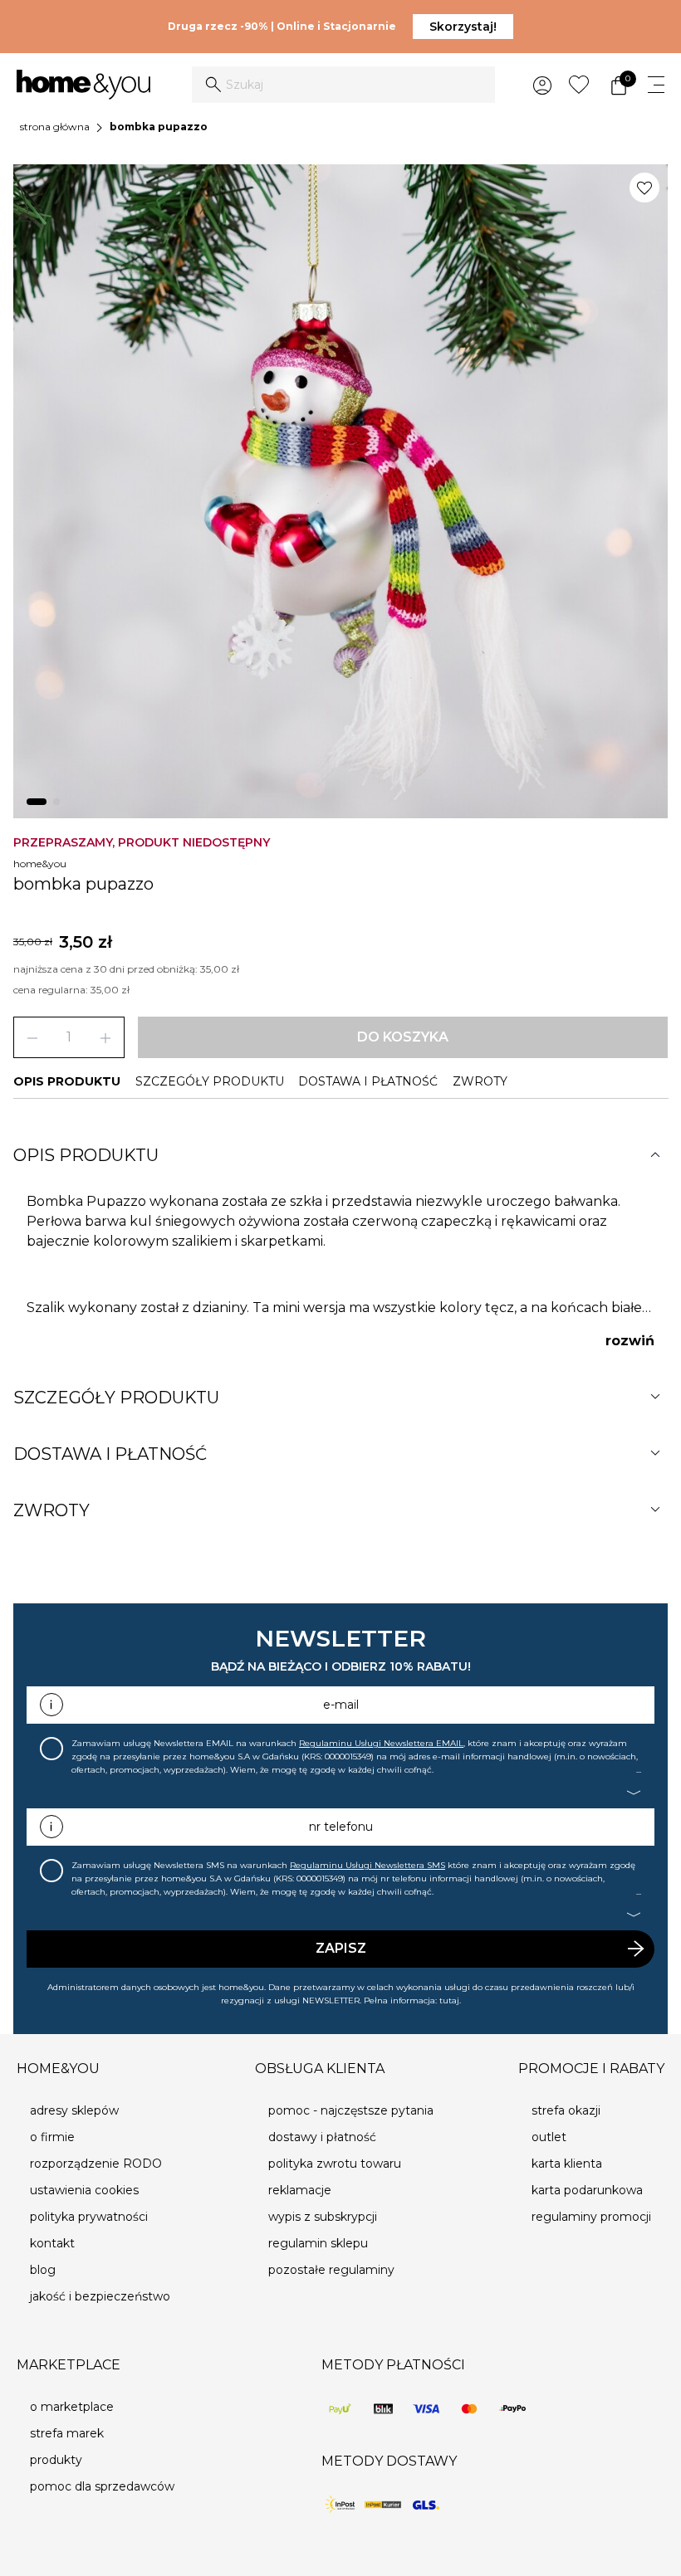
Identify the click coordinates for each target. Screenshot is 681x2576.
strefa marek (67, 2433)
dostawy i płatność (322, 2137)
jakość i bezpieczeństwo (100, 2296)
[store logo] (83, 85)
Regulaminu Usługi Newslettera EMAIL (381, 1743)
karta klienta (567, 2164)
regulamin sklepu (318, 2243)
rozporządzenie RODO (96, 2164)
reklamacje (300, 2190)
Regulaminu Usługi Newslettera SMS (367, 1865)
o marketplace (72, 2407)
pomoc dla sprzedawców (102, 2486)
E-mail (341, 1705)
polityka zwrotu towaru (335, 2164)
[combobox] (343, 85)
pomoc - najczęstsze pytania (351, 2110)
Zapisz (341, 1948)
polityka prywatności (89, 2217)
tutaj (449, 2000)
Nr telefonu (341, 1827)
